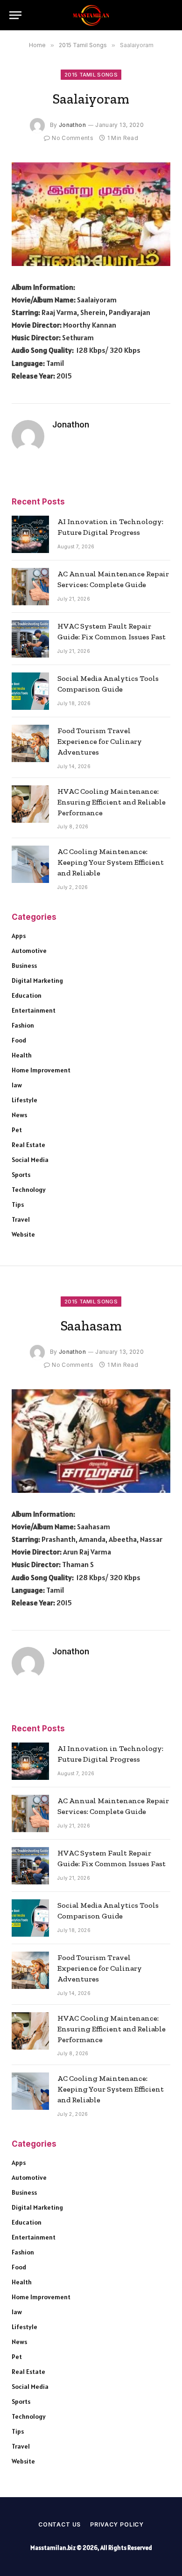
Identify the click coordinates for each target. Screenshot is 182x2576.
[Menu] (15, 15)
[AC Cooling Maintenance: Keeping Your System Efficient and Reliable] (30, 864)
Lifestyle (24, 1100)
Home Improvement (41, 1070)
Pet (17, 1130)
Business (24, 966)
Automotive (29, 951)
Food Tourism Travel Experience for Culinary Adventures (100, 741)
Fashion (23, 1025)
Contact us (59, 2524)
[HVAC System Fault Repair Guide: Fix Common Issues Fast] (30, 639)
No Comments (73, 138)
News (19, 1115)
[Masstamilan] (91, 15)
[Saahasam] (91, 1441)
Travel (21, 1219)
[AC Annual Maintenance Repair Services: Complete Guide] (30, 587)
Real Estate (28, 1145)
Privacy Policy (117, 2524)
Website (23, 1234)
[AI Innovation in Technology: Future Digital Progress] (30, 534)
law (17, 1085)
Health (22, 1055)
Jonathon (72, 125)
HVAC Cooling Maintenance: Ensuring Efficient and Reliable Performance (112, 802)
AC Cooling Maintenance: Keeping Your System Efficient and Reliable (111, 862)
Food (19, 1040)
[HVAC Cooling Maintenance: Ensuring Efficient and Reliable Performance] (30, 804)
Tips (18, 1204)
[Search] (168, 15)
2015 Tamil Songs (91, 75)
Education (27, 995)
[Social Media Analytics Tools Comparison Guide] (30, 691)
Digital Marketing (37, 980)
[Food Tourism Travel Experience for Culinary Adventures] (30, 743)
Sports (21, 1175)
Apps (19, 936)
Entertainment (34, 1010)
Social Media (30, 1160)
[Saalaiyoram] (91, 214)
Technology (29, 1190)
